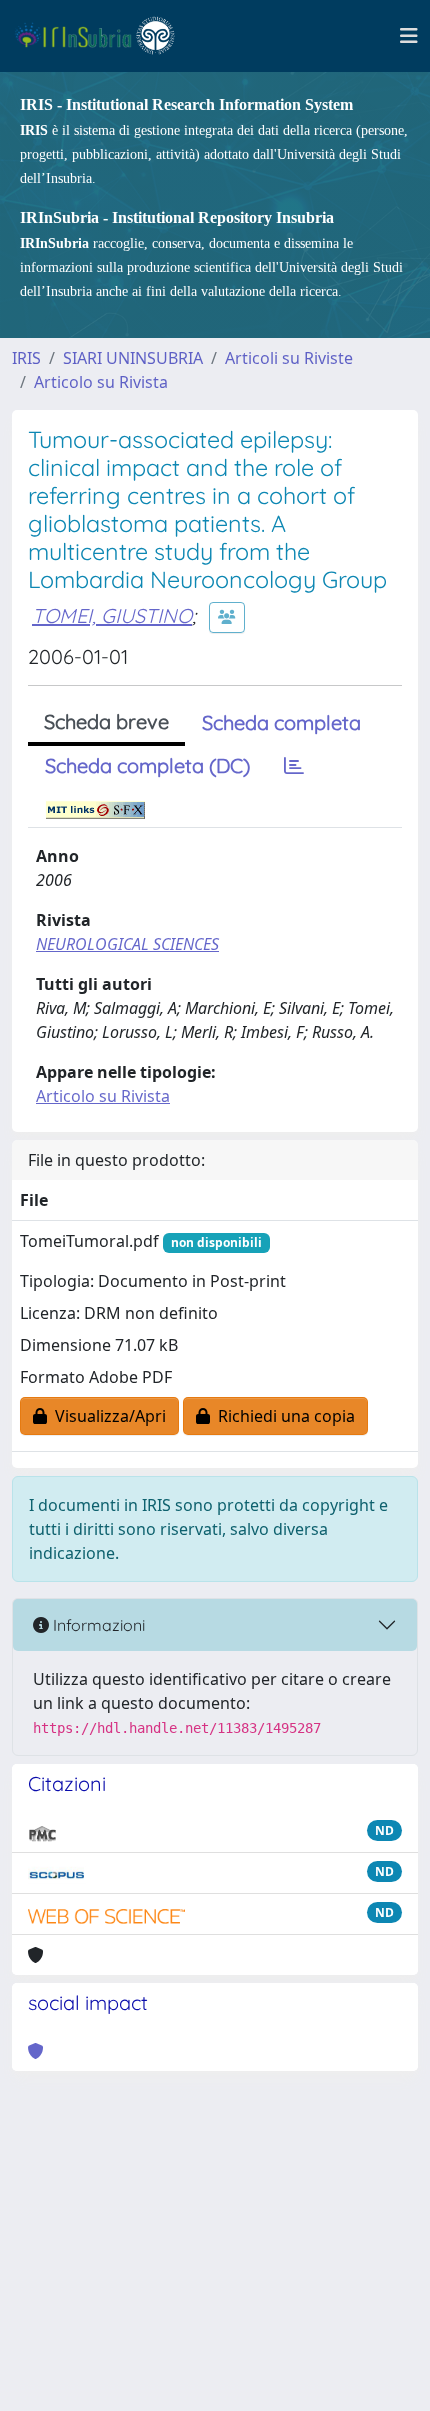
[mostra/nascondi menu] (409, 36)
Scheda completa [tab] (281, 722)
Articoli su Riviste (289, 358)
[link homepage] (103, 36)
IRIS (26, 358)
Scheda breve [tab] (106, 721)
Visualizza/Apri (106, 1416)
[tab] (294, 766)
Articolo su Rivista (101, 382)
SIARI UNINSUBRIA (133, 358)
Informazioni (97, 1625)
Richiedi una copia (282, 1416)
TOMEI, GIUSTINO (112, 615)
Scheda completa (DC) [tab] (147, 765)
